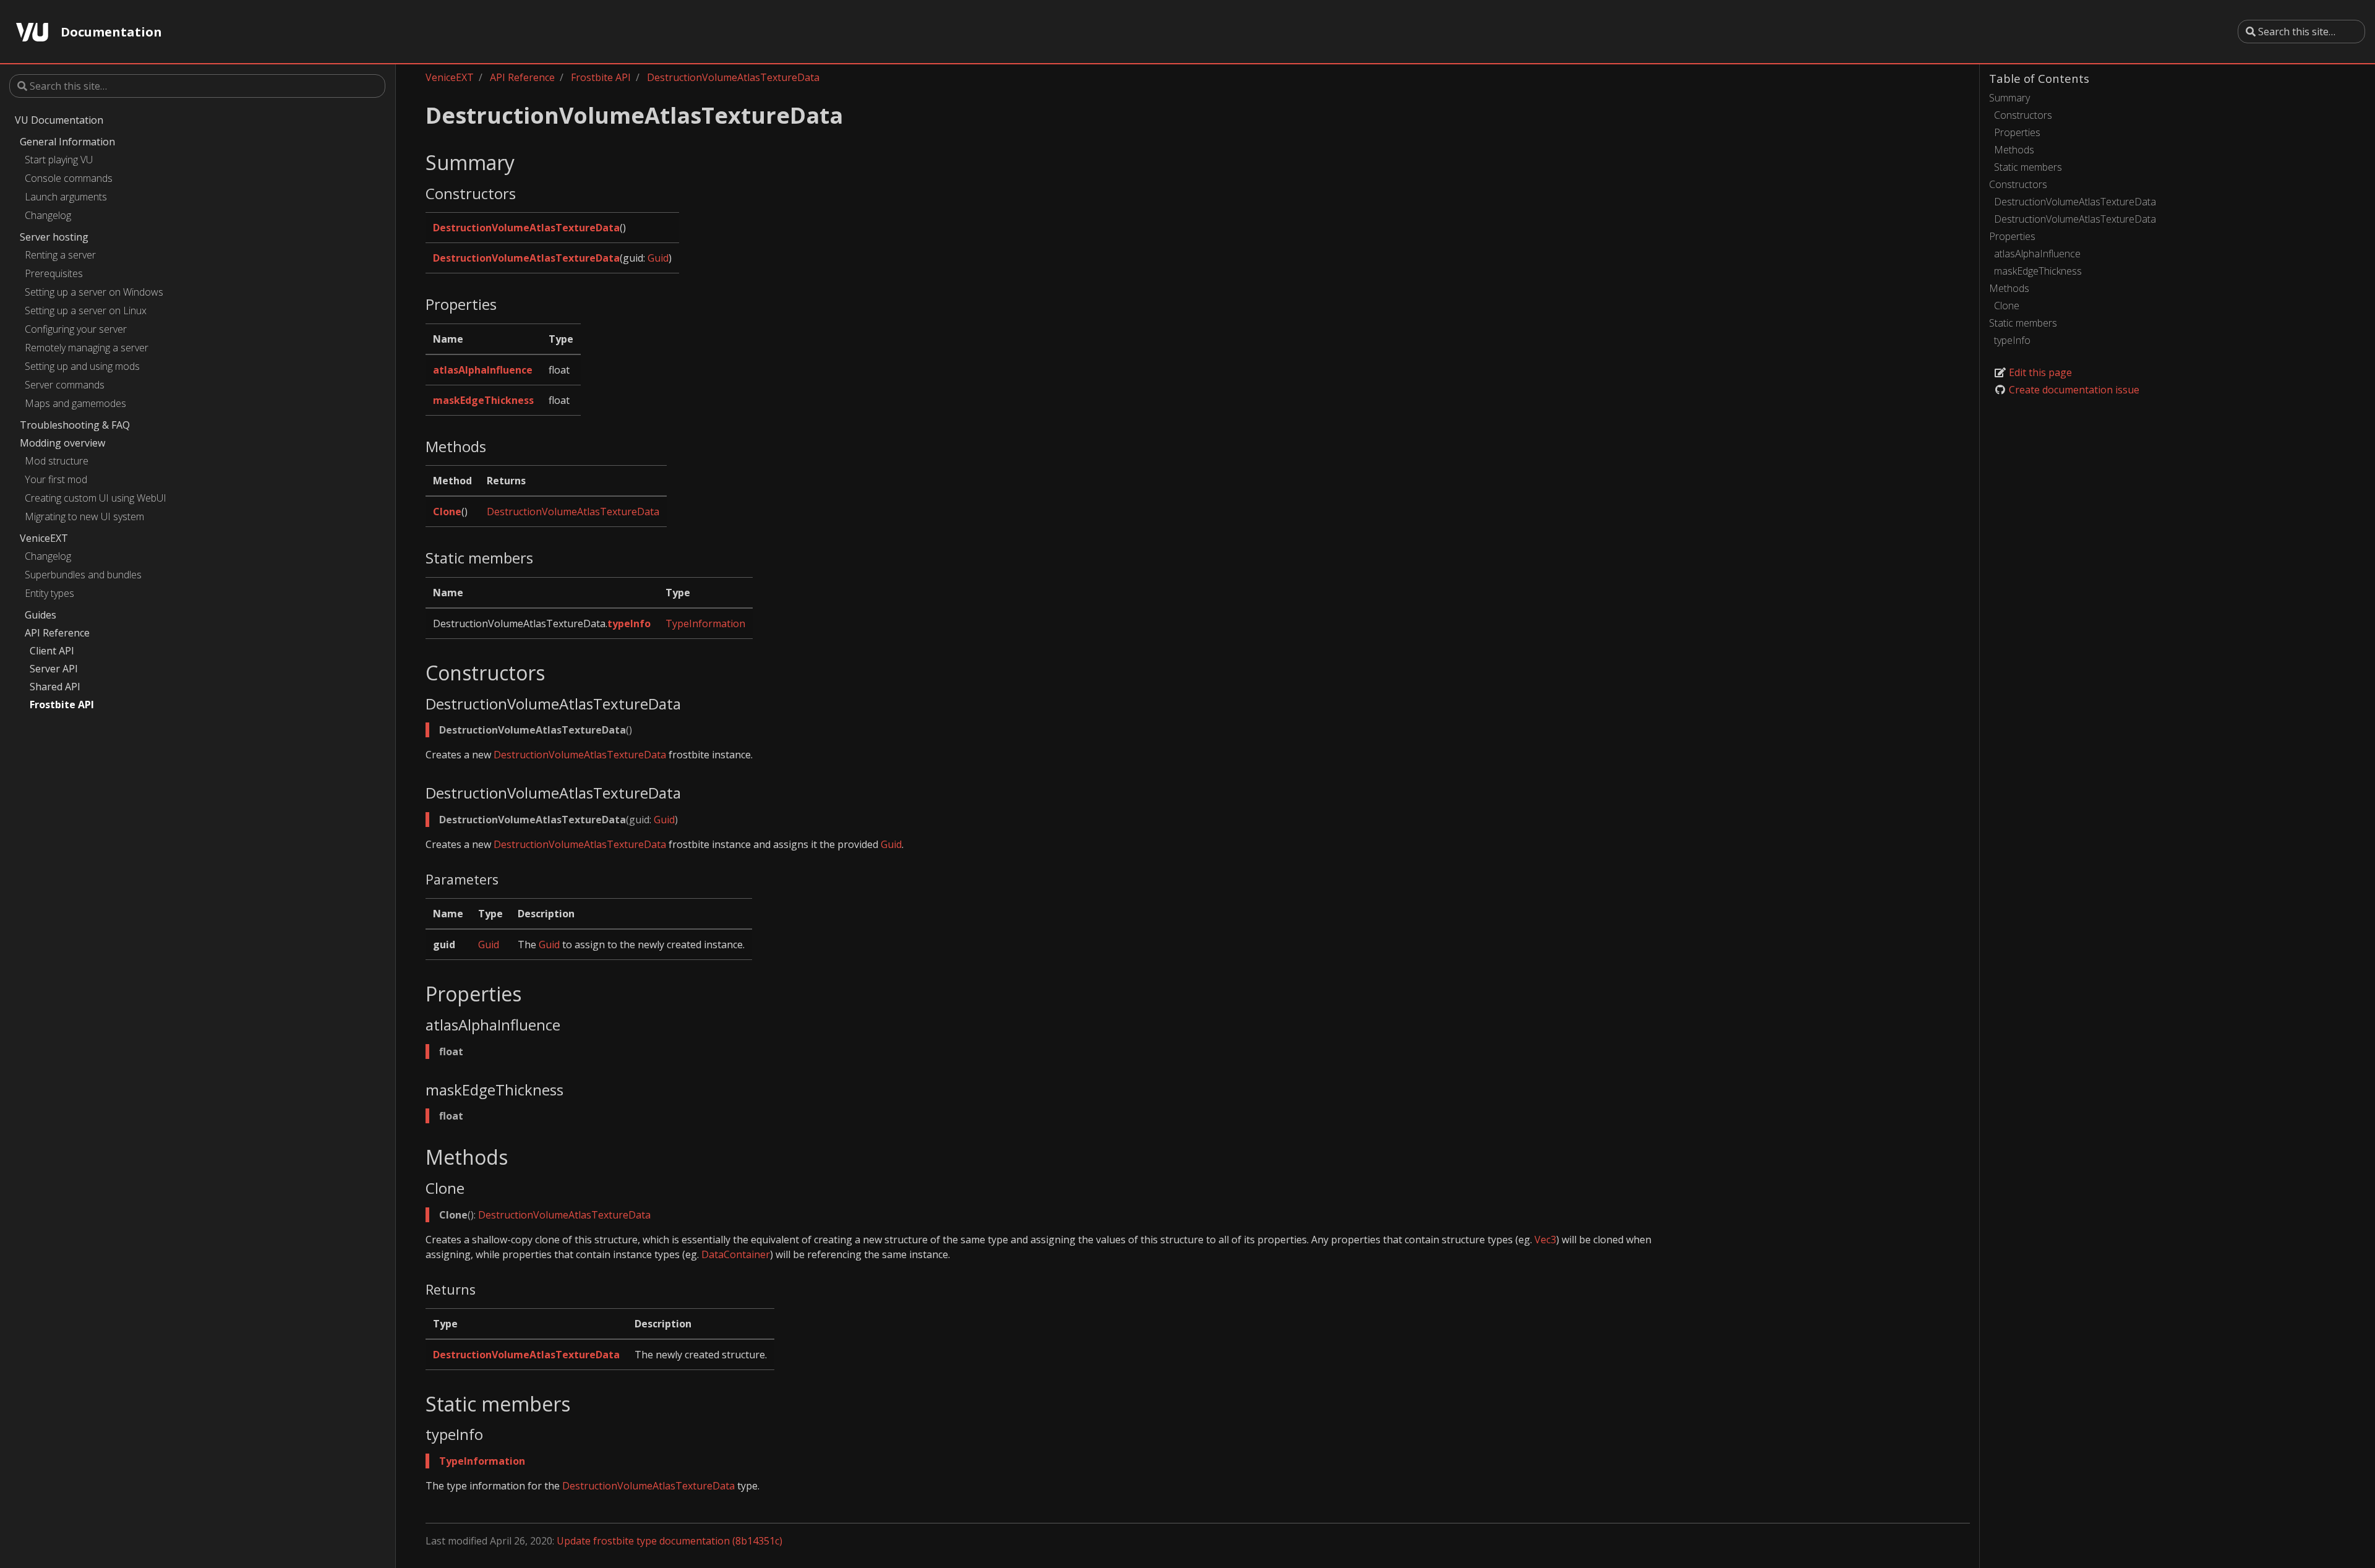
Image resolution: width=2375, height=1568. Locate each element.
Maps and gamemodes (75, 403)
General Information (67, 142)
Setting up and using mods (82, 366)
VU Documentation (59, 120)
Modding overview (62, 443)
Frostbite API (62, 705)
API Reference (57, 633)
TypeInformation (705, 623)
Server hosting (54, 237)
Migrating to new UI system (84, 516)
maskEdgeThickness (2038, 271)
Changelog (48, 215)
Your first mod (56, 479)
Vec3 (1545, 1240)
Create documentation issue (2073, 390)
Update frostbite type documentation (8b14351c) (670, 1541)
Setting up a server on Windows (94, 292)
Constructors (2023, 115)
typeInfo (2012, 340)
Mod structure (57, 461)
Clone (2007, 306)
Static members (2028, 167)
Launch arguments (66, 197)
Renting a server (60, 255)
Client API (52, 651)
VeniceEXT (44, 538)
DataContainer (736, 1254)
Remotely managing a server (87, 348)
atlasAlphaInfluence (2037, 254)
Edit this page (2039, 372)
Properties (2017, 132)
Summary (2009, 98)
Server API (54, 669)
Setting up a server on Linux (86, 311)
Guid (658, 258)
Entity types (49, 593)
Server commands (65, 385)
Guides (41, 615)
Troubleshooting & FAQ (75, 425)
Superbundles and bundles (83, 575)
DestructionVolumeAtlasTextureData (2075, 202)
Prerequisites (54, 273)
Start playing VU (59, 160)
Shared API (55, 687)
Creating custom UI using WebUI (96, 498)
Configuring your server (76, 329)
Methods (2014, 150)
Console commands (69, 178)
